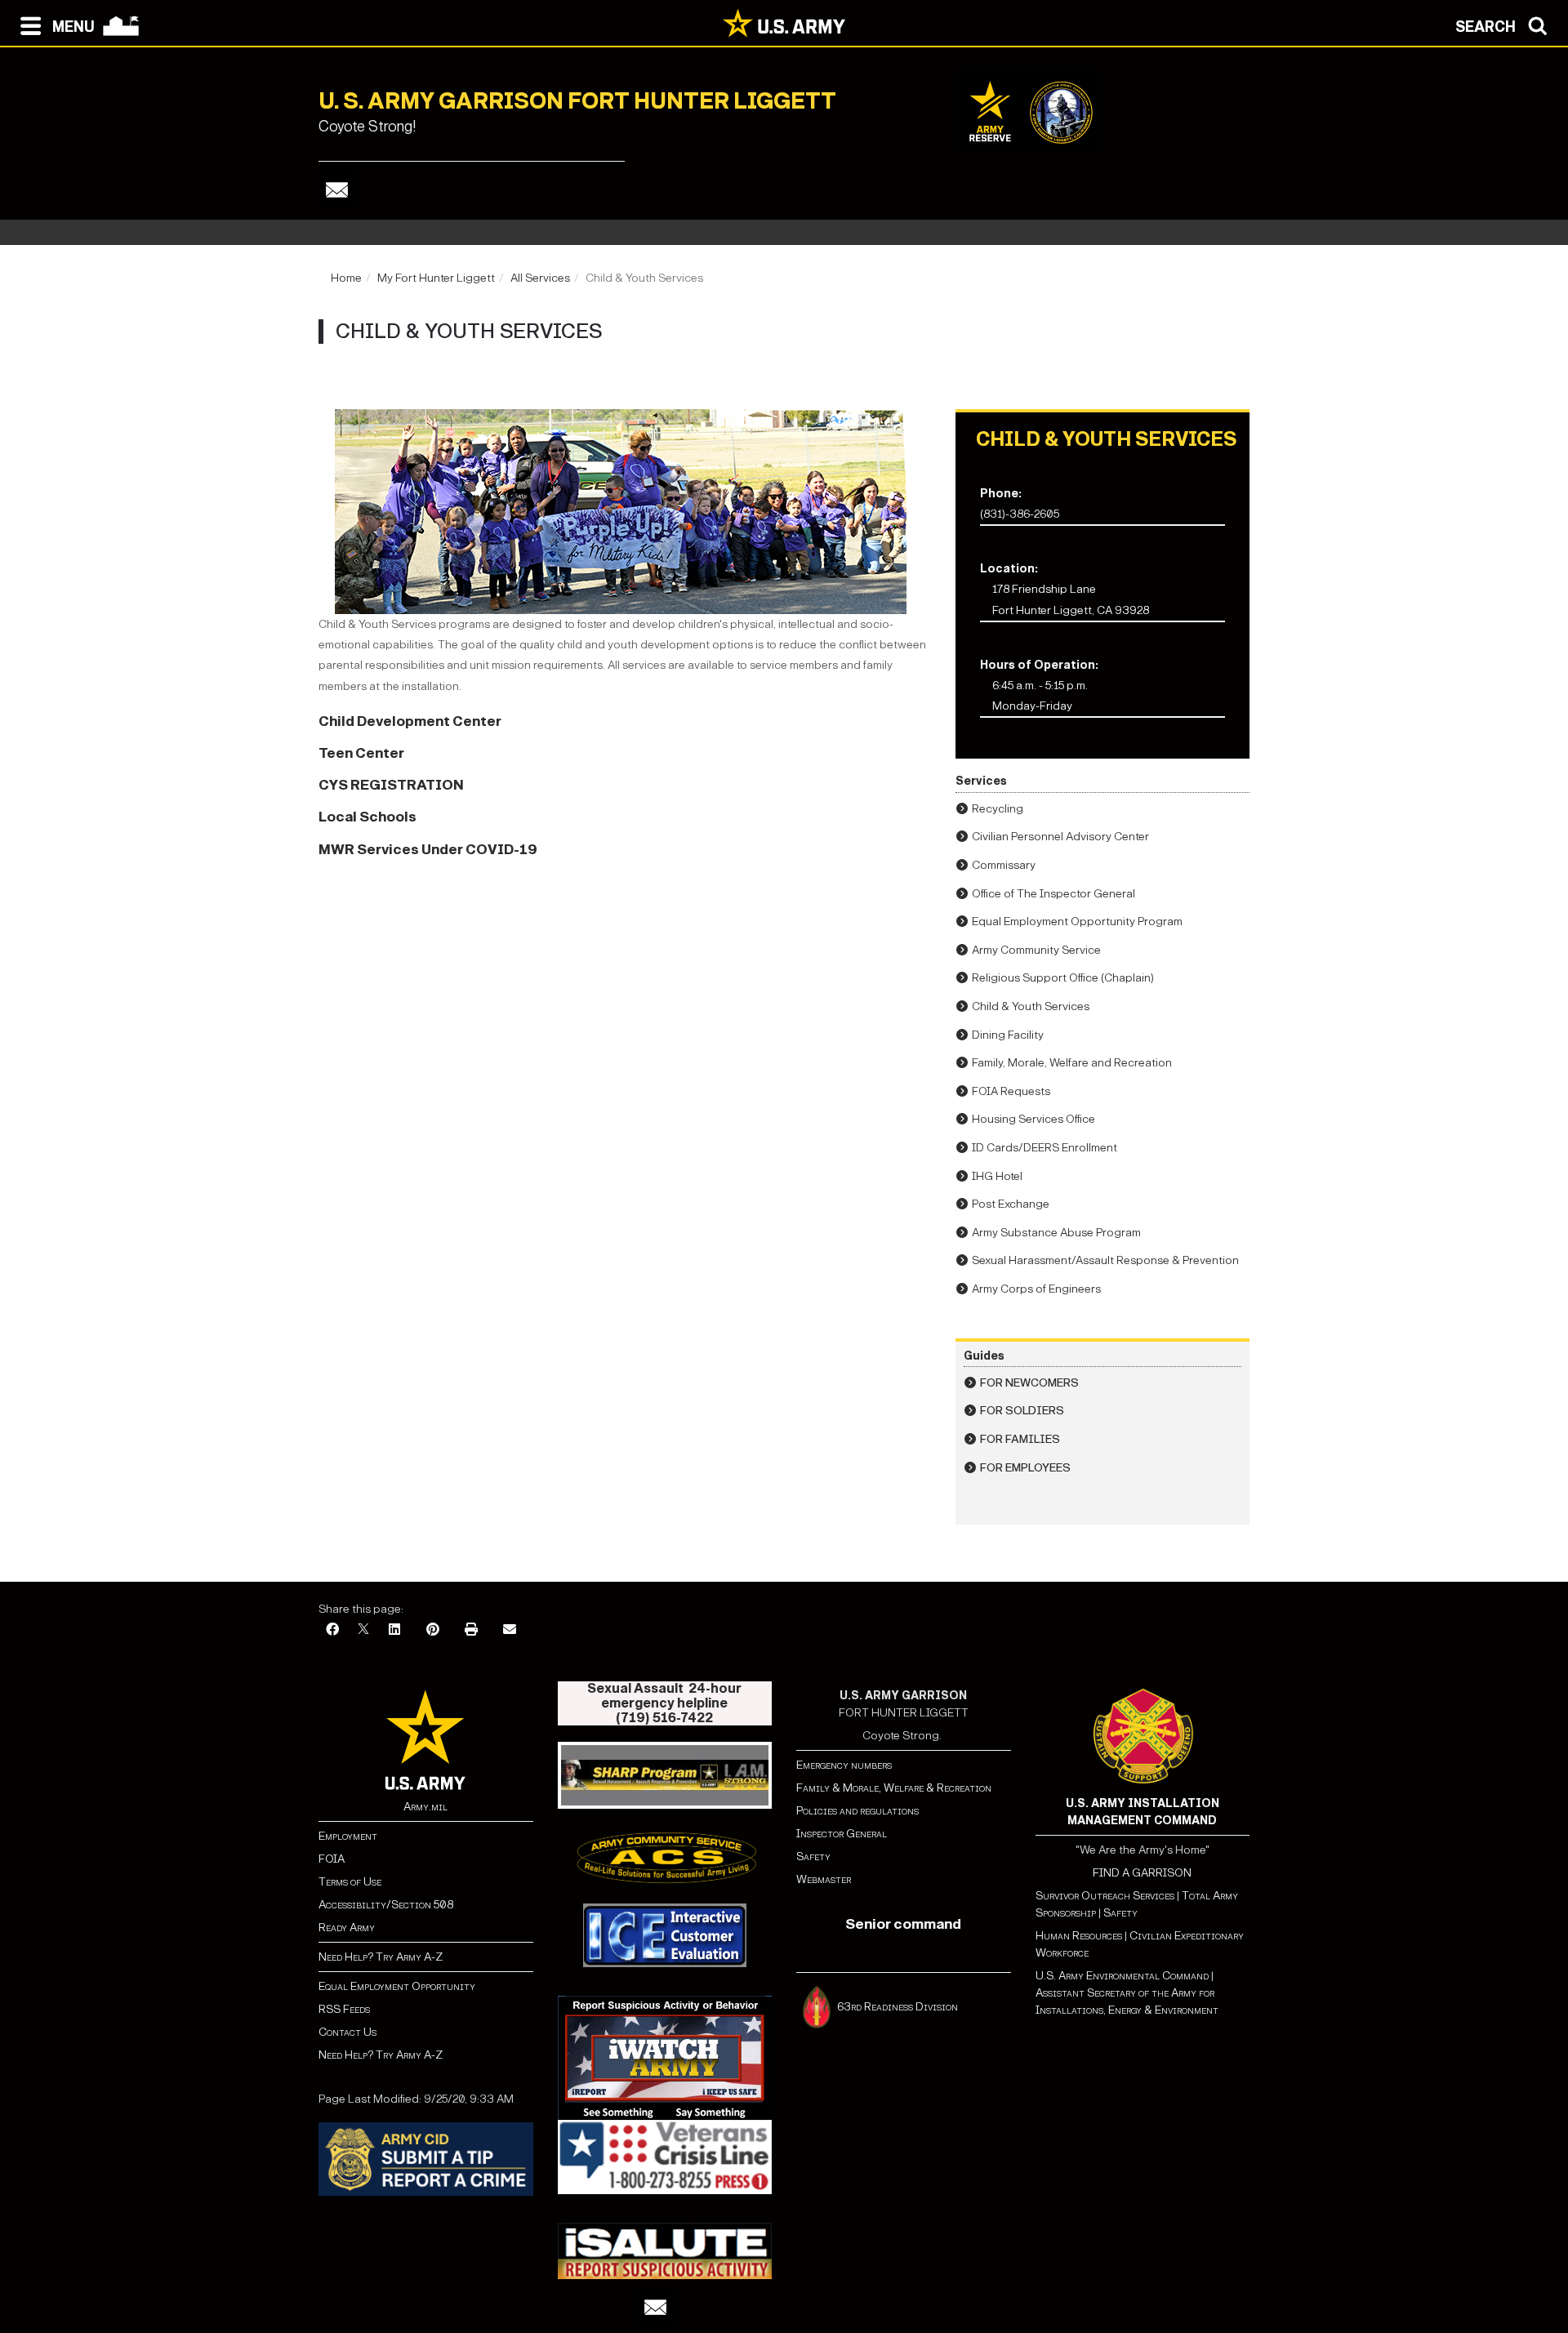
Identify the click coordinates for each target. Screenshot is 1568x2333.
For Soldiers (1022, 1411)
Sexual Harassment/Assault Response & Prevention (1105, 1260)
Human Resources (1079, 1936)
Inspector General (842, 1834)
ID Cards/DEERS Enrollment (1045, 1148)
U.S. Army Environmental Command (1122, 1976)
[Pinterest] (433, 1630)
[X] (363, 1630)
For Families (1020, 1439)
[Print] (471, 1630)
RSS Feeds (344, 2009)
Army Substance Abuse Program (1056, 1233)
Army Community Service (1036, 950)
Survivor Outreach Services (1105, 1896)
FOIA (332, 1859)
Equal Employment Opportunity (397, 1986)
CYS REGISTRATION (391, 785)
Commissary (1004, 865)
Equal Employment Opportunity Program (1077, 922)
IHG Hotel (997, 1176)
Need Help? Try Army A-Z (381, 1957)
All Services (540, 278)
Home (346, 278)
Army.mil (425, 1807)
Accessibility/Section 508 (386, 1905)
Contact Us (347, 2032)
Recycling (998, 809)
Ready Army (347, 1928)
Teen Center (361, 753)
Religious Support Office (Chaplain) (1063, 978)
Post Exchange (1011, 1204)
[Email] (337, 190)
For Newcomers (1029, 1383)
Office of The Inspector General (1053, 894)
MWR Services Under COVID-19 (428, 850)
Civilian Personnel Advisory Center (1060, 837)
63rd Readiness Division (899, 2006)
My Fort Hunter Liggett (436, 278)
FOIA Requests (1011, 1091)
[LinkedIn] (394, 1630)
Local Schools (367, 817)
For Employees (1025, 1468)
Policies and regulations (857, 1811)
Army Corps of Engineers (1036, 1289)
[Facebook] (332, 1630)
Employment (348, 1836)
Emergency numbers (844, 1765)
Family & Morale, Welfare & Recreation (894, 1788)
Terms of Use (350, 1882)
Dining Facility (1008, 1035)
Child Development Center (410, 721)
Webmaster (824, 1879)
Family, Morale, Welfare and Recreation (1072, 1063)
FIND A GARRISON (1142, 1873)
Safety (813, 1857)
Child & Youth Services (1031, 1006)
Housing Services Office (1033, 1119)
